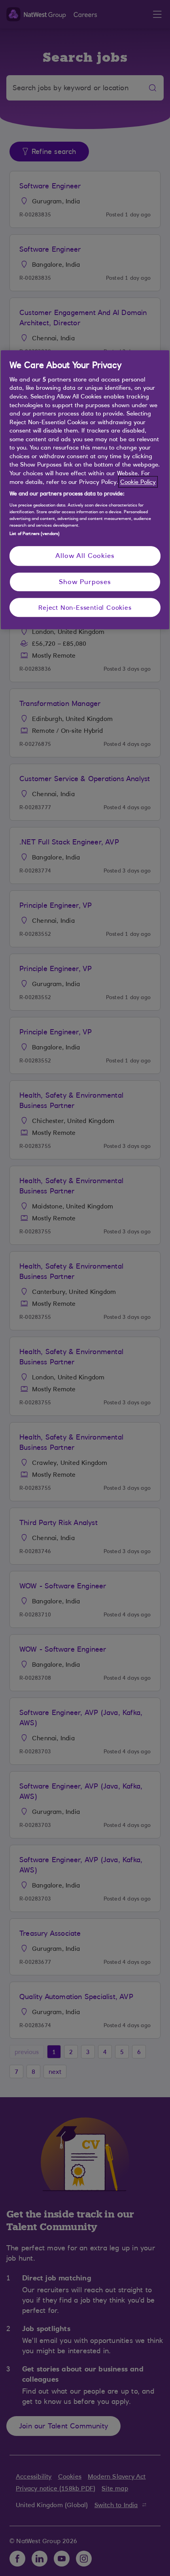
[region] (85, 490)
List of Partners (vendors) (35, 533)
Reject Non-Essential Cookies (85, 607)
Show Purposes (85, 582)
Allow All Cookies (85, 556)
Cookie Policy (138, 482)
